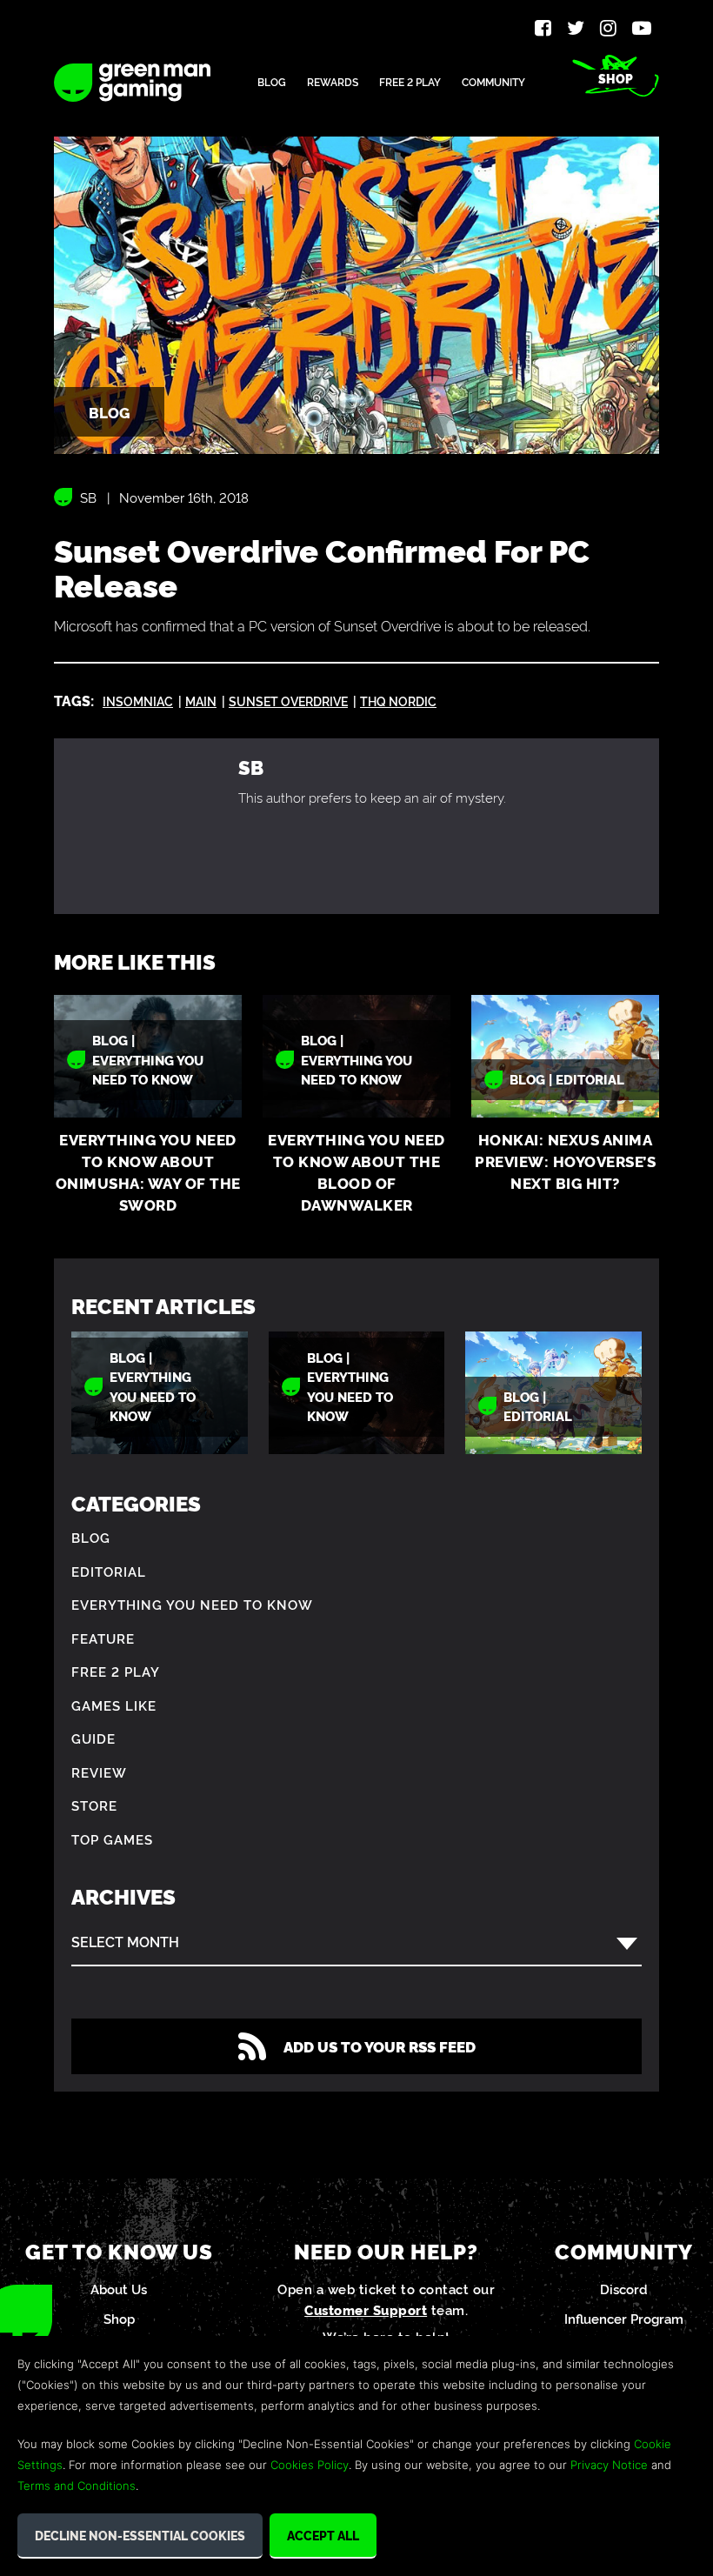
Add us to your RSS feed (380, 2046)
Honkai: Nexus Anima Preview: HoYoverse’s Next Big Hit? (565, 1161)
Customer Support (366, 2309)
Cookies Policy (310, 2465)
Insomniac (138, 701)
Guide (93, 1738)
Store (94, 1805)
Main (201, 701)
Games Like (114, 1705)
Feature (103, 1638)
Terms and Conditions (77, 2486)
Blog (272, 81)
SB (88, 497)
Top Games (112, 1839)
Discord (624, 2289)
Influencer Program (624, 2318)
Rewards (333, 81)
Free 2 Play (410, 81)
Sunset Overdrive (288, 701)
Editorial (109, 1571)
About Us (119, 2289)
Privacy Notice (609, 2465)
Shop (616, 78)
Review (99, 1772)
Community (493, 81)
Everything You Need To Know (192, 1604)
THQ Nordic (398, 701)
